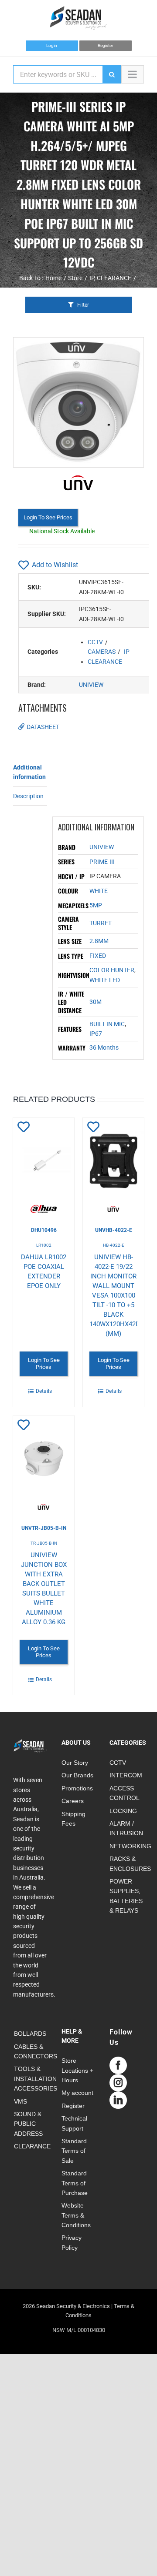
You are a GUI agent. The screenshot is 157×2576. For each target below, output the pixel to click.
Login (52, 45)
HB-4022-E (114, 1245)
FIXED (98, 956)
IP (127, 652)
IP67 (96, 1034)
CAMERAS (102, 652)
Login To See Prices (48, 517)
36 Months (104, 1047)
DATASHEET (43, 727)
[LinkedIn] (118, 2100)
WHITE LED (105, 980)
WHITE (99, 891)
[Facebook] (118, 2065)
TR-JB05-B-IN (44, 1543)
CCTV (95, 642)
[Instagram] (118, 2083)
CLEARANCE (105, 662)
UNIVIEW (91, 685)
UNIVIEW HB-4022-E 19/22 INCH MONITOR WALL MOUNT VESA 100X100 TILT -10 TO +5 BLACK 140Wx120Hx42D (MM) (115, 1295)
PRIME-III (102, 862)
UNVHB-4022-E (114, 1230)
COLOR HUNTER (112, 970)
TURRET (101, 923)
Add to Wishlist (55, 565)
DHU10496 (44, 1230)
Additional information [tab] (29, 772)
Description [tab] (28, 796)
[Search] (112, 74)
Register (105, 45)
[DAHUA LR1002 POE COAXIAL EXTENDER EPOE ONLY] (44, 1165)
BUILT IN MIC (107, 1024)
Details (44, 1391)
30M (96, 1002)
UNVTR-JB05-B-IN (44, 1528)
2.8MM (99, 941)
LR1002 (44, 1245)
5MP (96, 905)
